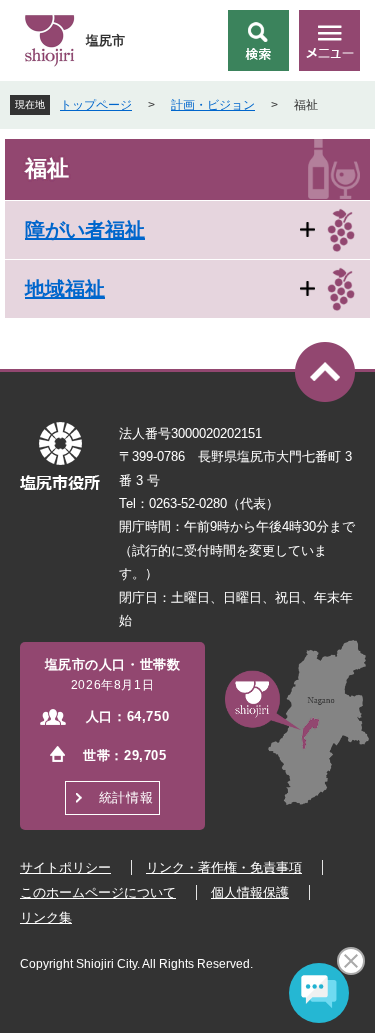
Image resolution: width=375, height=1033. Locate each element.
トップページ (96, 105)
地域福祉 (65, 289)
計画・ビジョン (213, 105)
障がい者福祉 (85, 230)
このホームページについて (98, 892)
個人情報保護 (250, 892)
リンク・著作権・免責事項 (224, 867)
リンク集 (46, 917)
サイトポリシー (65, 867)
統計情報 (126, 797)
